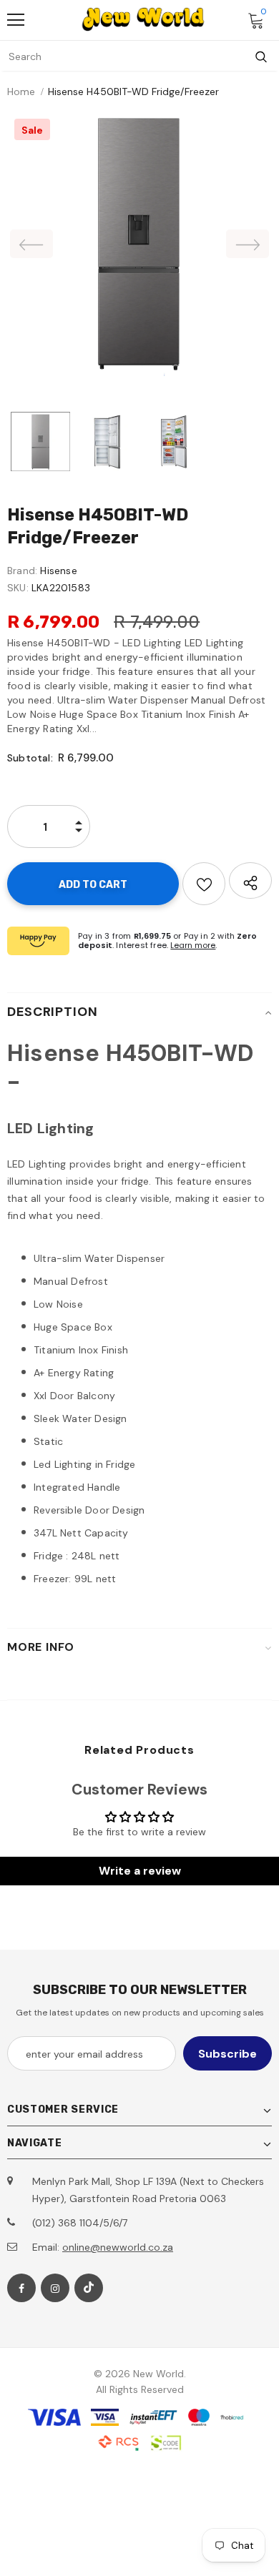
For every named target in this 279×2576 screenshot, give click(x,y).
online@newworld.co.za (118, 2247)
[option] (139, 244)
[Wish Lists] (204, 884)
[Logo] (143, 19)
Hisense (58, 571)
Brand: (22, 571)
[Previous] (31, 244)
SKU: (18, 588)
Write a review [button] (140, 1871)
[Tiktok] (89, 2288)
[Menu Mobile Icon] (16, 20)
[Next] (248, 244)
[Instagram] (55, 2288)
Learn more (193, 945)
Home (21, 92)
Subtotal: (30, 758)
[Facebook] (21, 2288)
